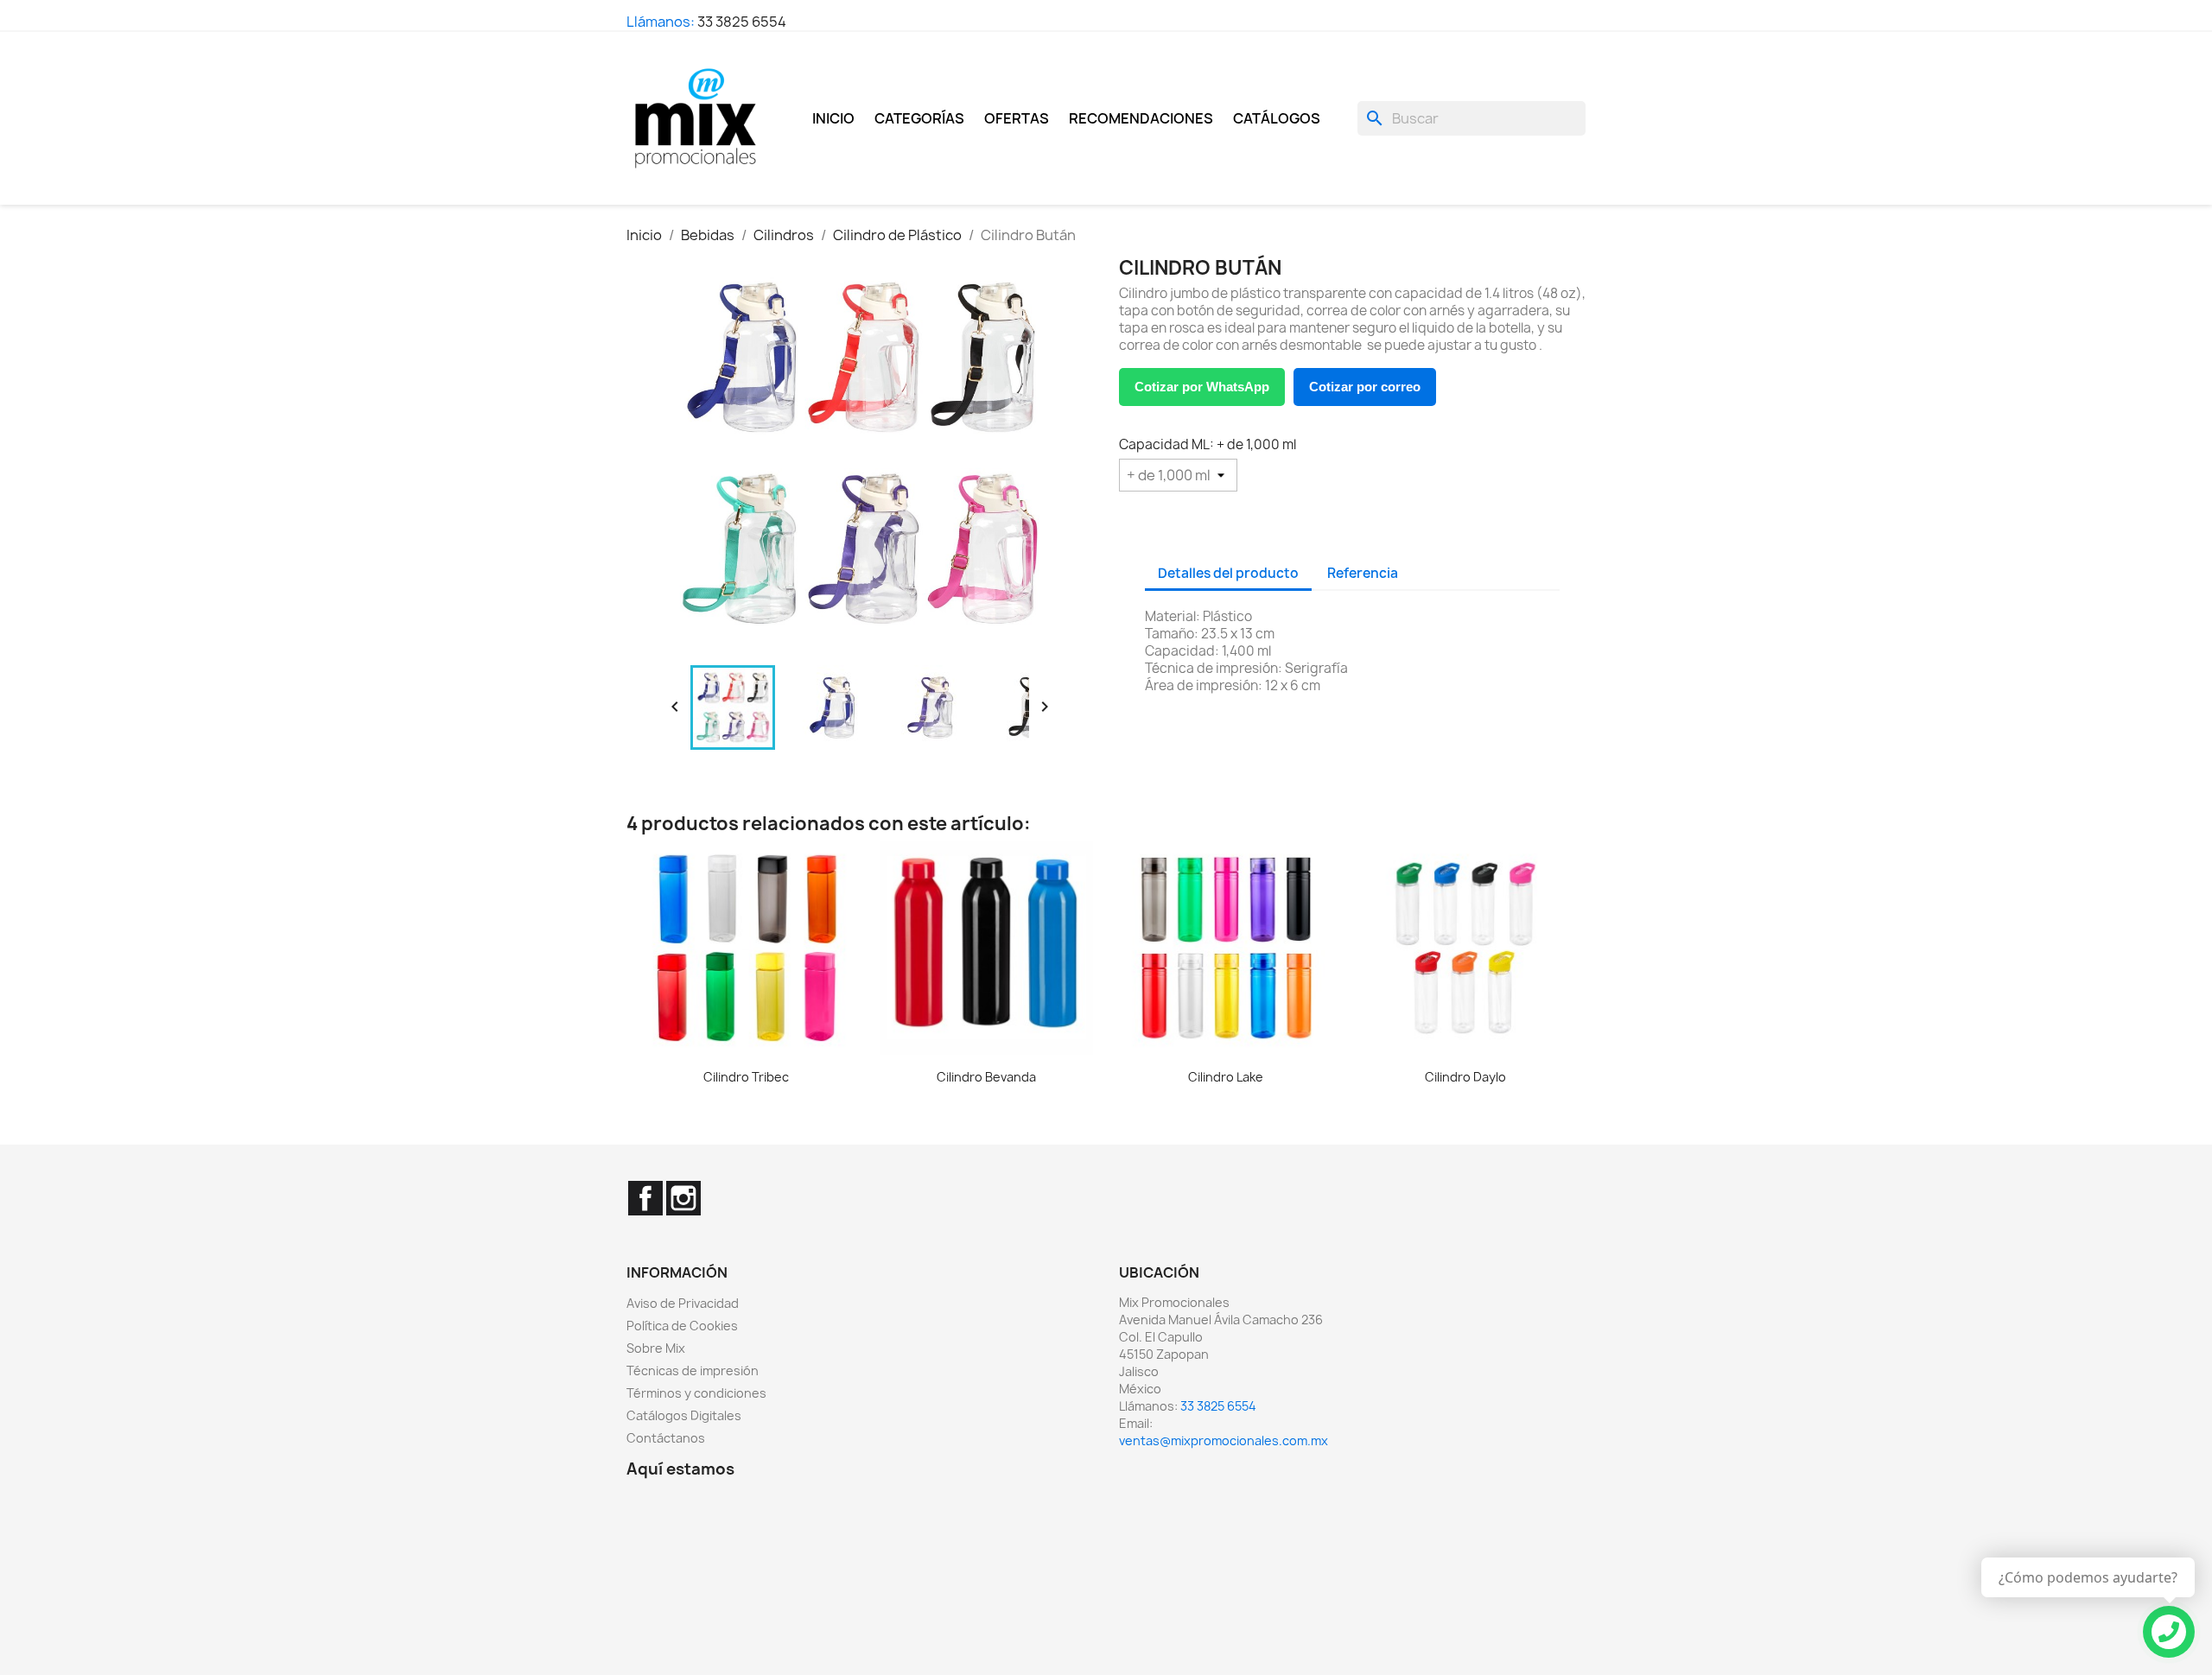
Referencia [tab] (1363, 573)
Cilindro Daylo (1465, 1077)
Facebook (645, 1198)
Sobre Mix (656, 1348)
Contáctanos (666, 1438)
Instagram (683, 1198)
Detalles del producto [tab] (1228, 573)
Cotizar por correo (1365, 387)
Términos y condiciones (696, 1393)
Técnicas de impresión (693, 1370)
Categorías (919, 118)
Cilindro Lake (1226, 1077)
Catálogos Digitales (684, 1415)
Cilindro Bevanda (986, 1077)
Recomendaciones (1141, 118)
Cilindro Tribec (746, 1077)
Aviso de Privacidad (683, 1303)
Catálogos (1277, 118)
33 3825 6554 (742, 22)
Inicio (833, 118)
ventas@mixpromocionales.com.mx (1224, 1440)
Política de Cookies (682, 1326)
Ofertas (1017, 118)
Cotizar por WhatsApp (1202, 387)
